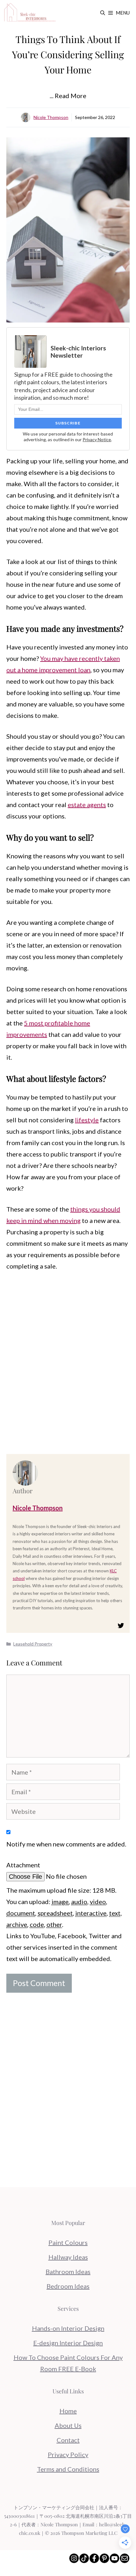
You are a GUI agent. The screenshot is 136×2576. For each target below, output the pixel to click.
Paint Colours (68, 2242)
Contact (68, 2440)
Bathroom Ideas (68, 2272)
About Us (68, 2425)
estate (77, 805)
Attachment (23, 1865)
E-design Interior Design (68, 2343)
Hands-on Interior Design (68, 2328)
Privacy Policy (68, 2454)
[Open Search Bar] (103, 13)
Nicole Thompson (51, 117)
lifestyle (87, 1120)
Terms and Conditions (68, 2469)
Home (68, 2411)
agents (96, 805)
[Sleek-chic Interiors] (30, 13)
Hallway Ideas (68, 2257)
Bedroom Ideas (68, 2286)
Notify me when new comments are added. (66, 1844)
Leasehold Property (33, 1644)
